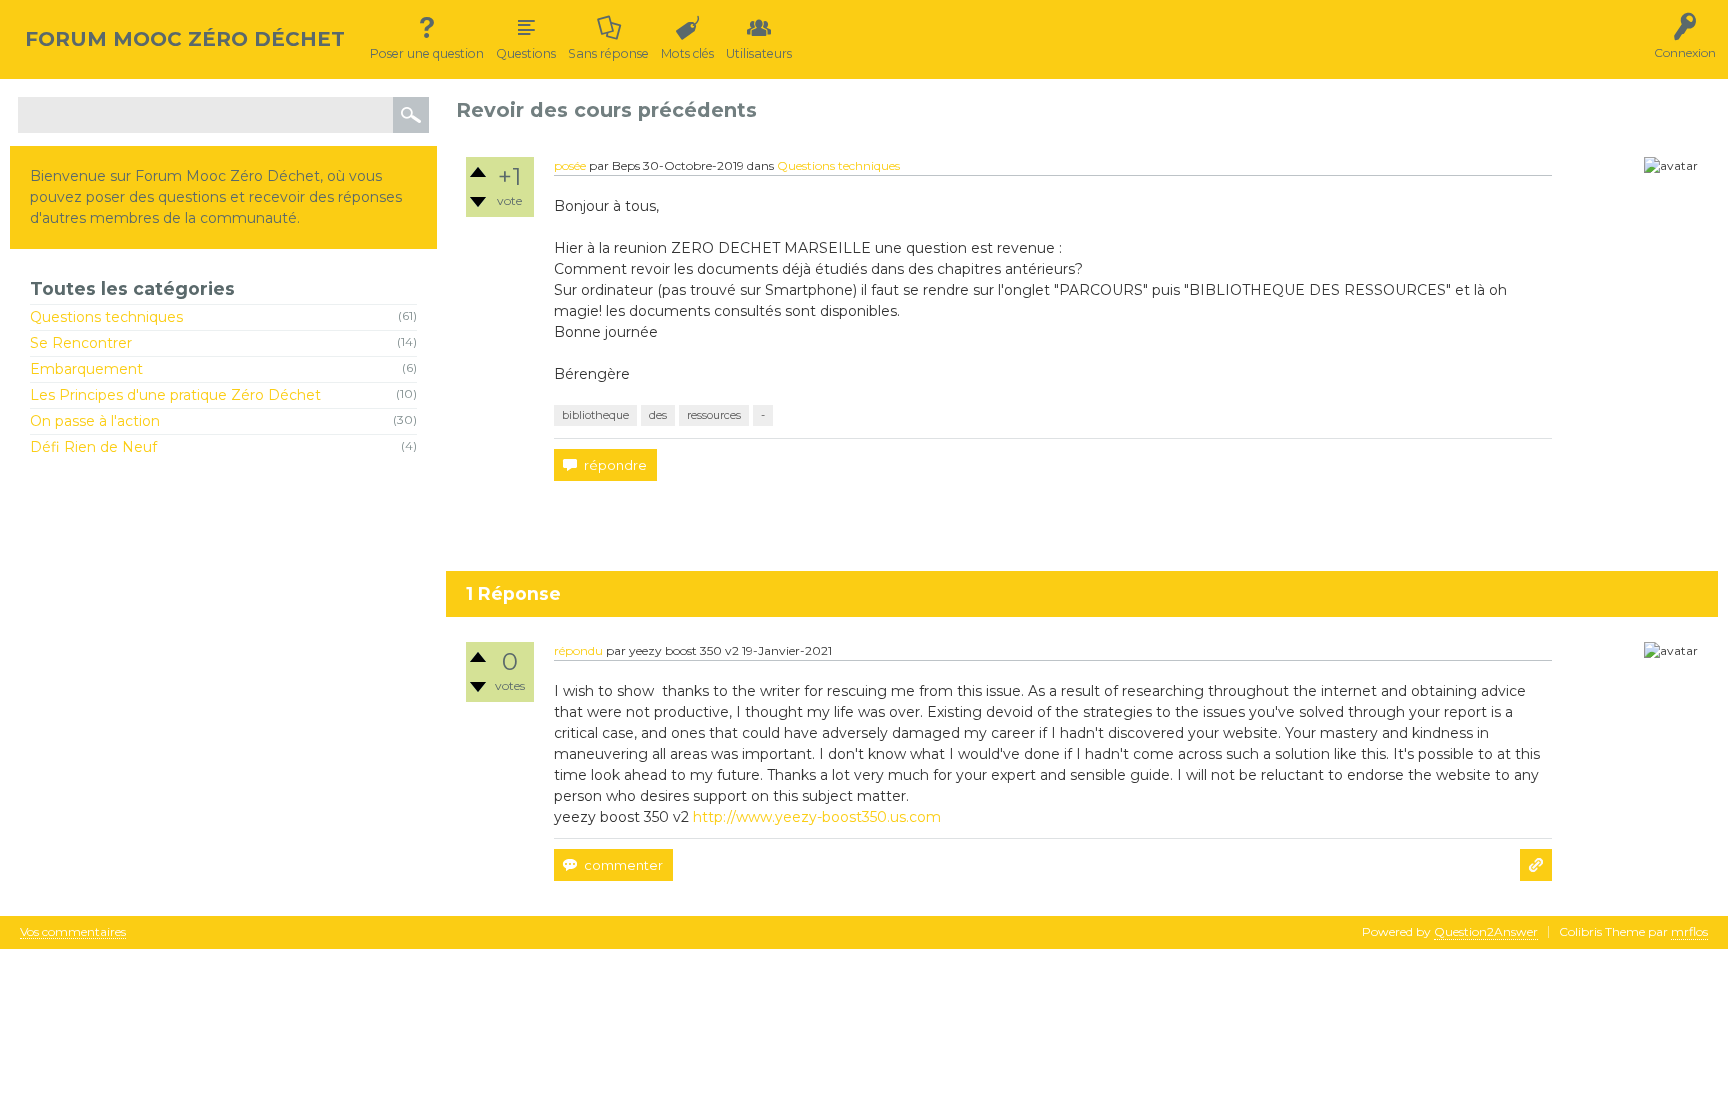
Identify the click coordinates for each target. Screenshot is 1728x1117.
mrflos (1689, 931)
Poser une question (427, 53)
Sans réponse (608, 53)
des (658, 415)
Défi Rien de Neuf (93, 447)
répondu (578, 650)
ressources (714, 415)
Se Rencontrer (81, 343)
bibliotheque (595, 415)
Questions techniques (106, 317)
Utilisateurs (759, 53)
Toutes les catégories (132, 288)
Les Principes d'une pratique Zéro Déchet (175, 395)
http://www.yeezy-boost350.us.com (817, 817)
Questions (526, 53)
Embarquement (86, 369)
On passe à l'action (95, 421)
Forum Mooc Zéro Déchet (185, 39)
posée (570, 165)
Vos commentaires (73, 932)
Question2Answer (1486, 931)
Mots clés (687, 53)
